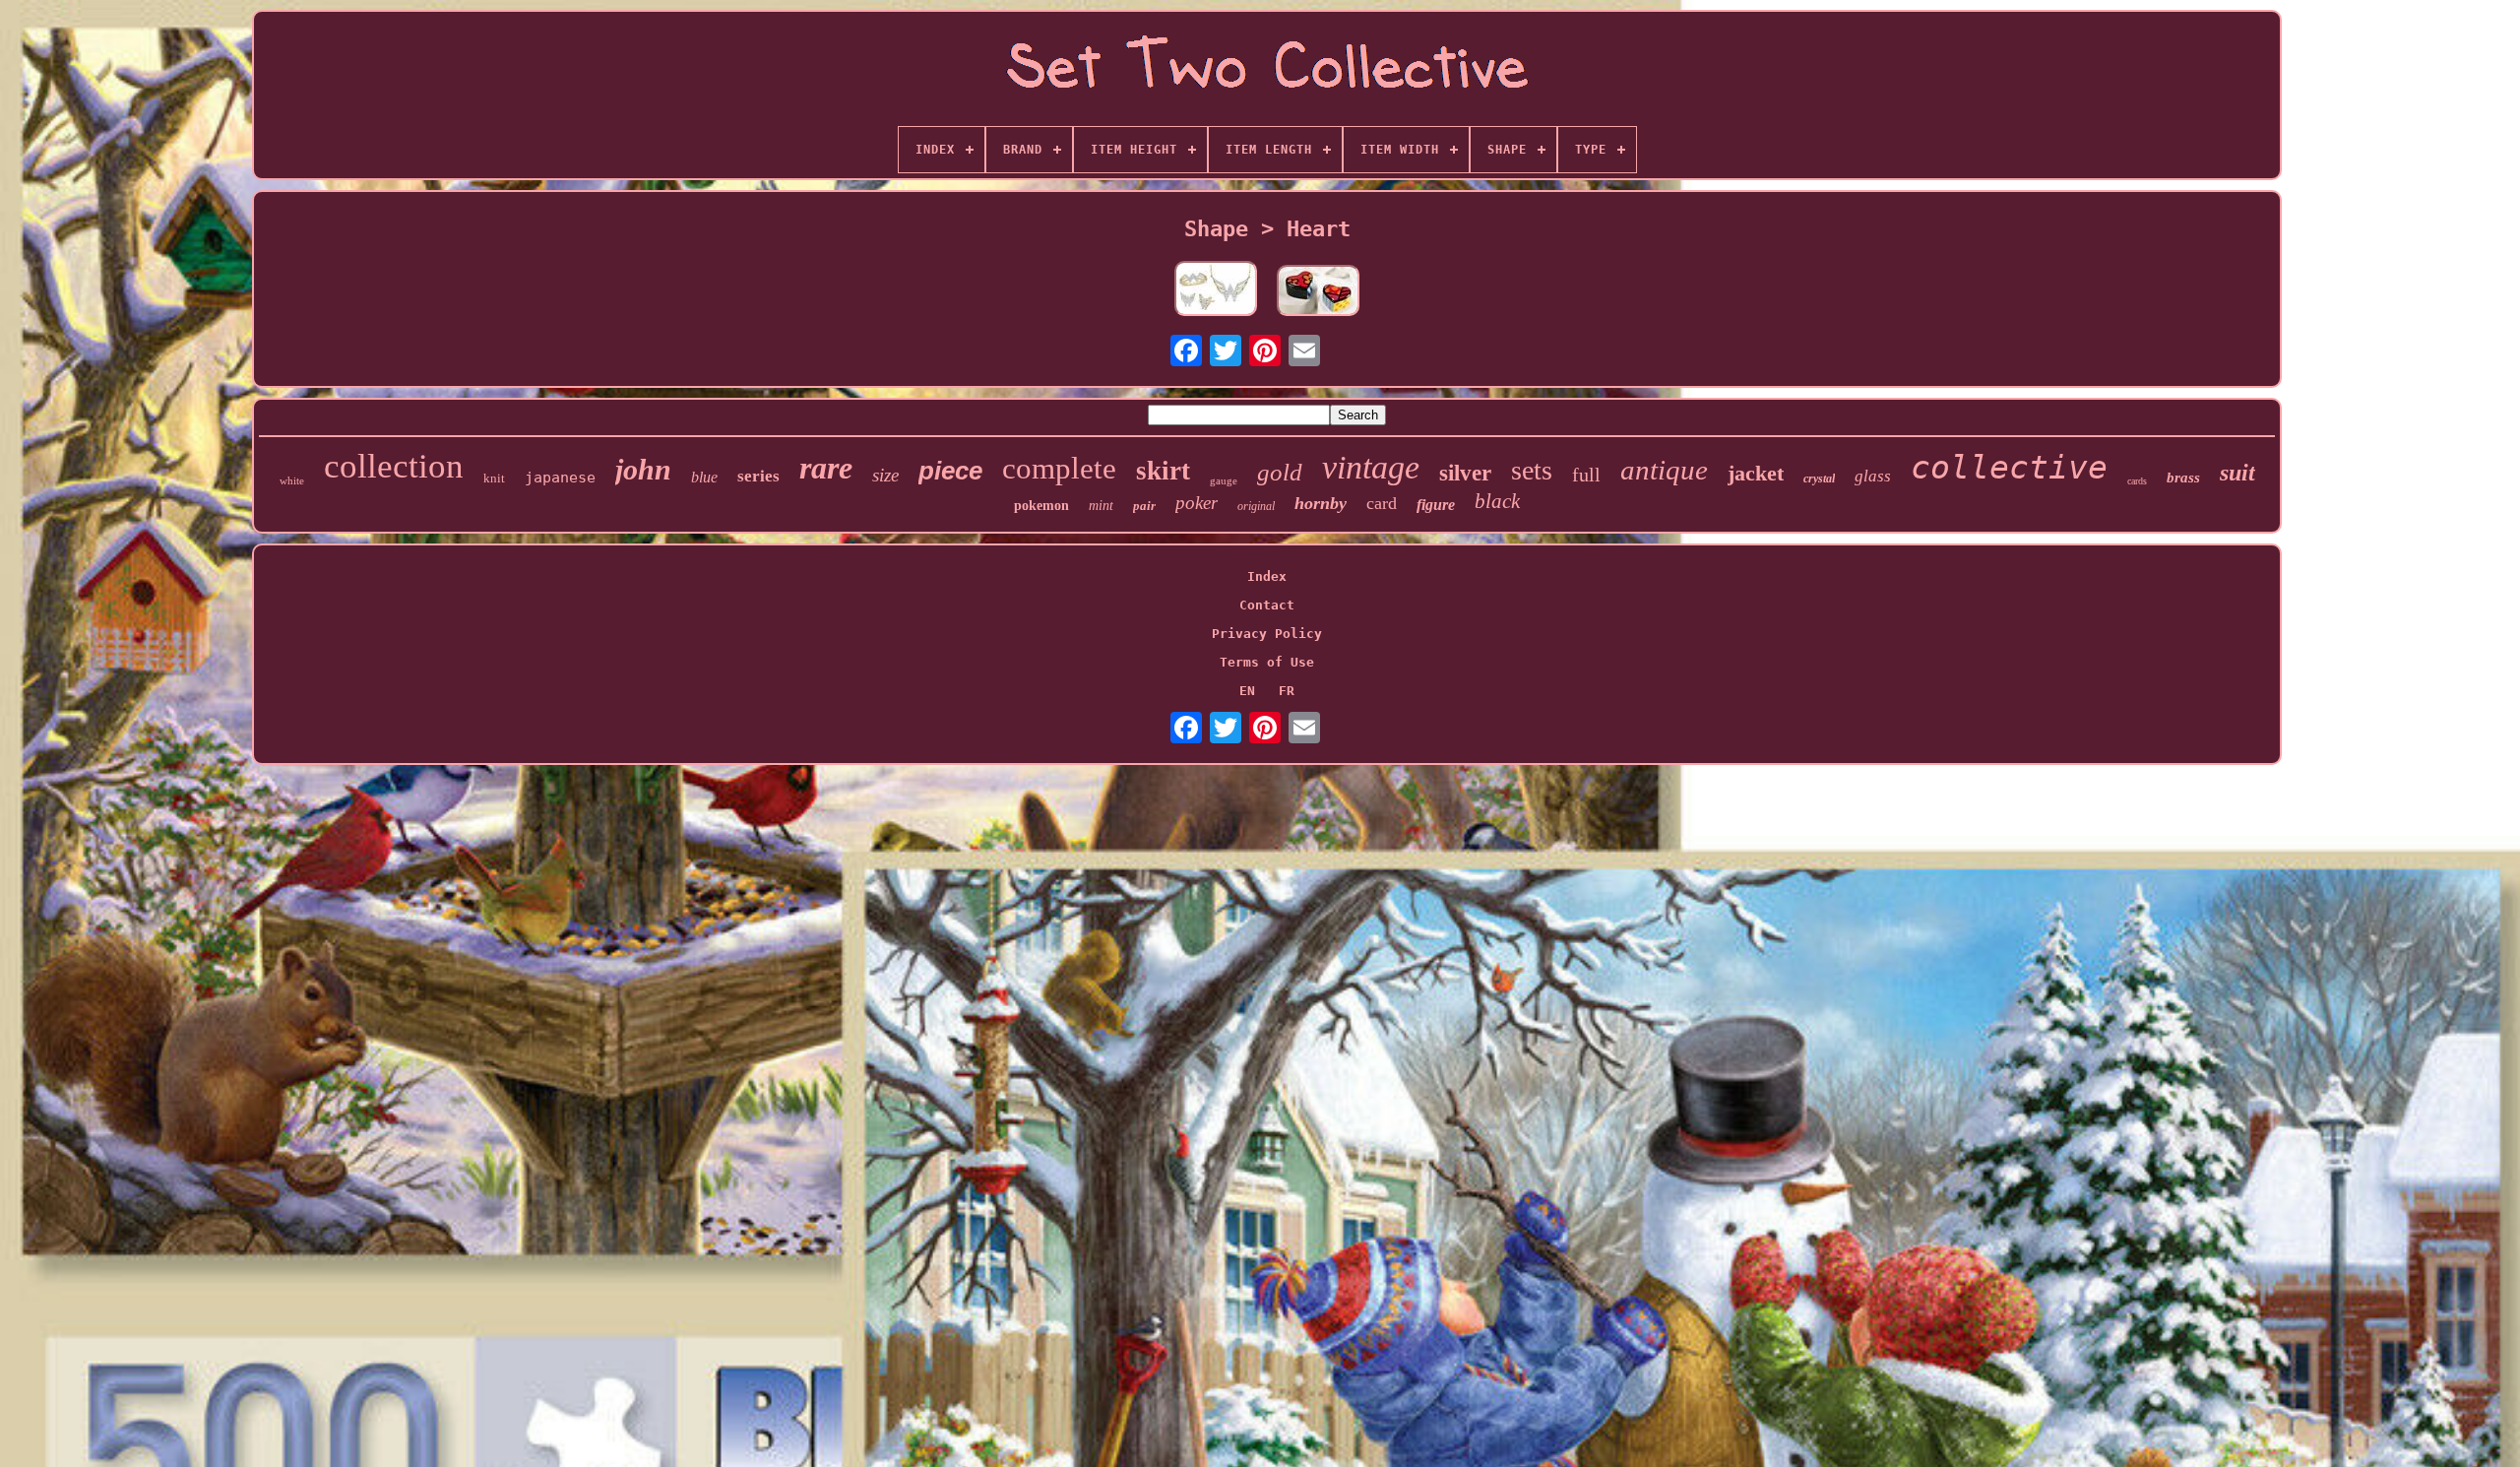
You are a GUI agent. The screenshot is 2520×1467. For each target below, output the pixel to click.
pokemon (1041, 506)
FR (1287, 691)
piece (950, 471)
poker (1197, 503)
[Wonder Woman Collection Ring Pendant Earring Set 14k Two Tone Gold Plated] (1216, 290)
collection (394, 466)
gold (1280, 472)
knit (494, 478)
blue (704, 477)
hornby (1321, 503)
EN (1247, 691)
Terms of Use (1267, 662)
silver (1465, 473)
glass (1873, 476)
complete (1059, 468)
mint (1101, 506)
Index (1267, 576)
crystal (1819, 478)
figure (1436, 505)
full (1586, 475)
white (292, 480)
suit (2237, 473)
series (758, 476)
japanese (560, 478)
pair (1144, 506)
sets (1532, 470)
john (643, 469)
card (1382, 503)
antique (1664, 470)
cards (2137, 481)
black (1497, 501)
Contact (1267, 605)
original (1256, 506)
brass (2183, 478)
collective (2009, 467)
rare (826, 468)
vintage (1371, 467)
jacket (1756, 473)
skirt (1163, 471)
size (885, 475)
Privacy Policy (1267, 634)
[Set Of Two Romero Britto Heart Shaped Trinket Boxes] (1318, 292)
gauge (1224, 480)
